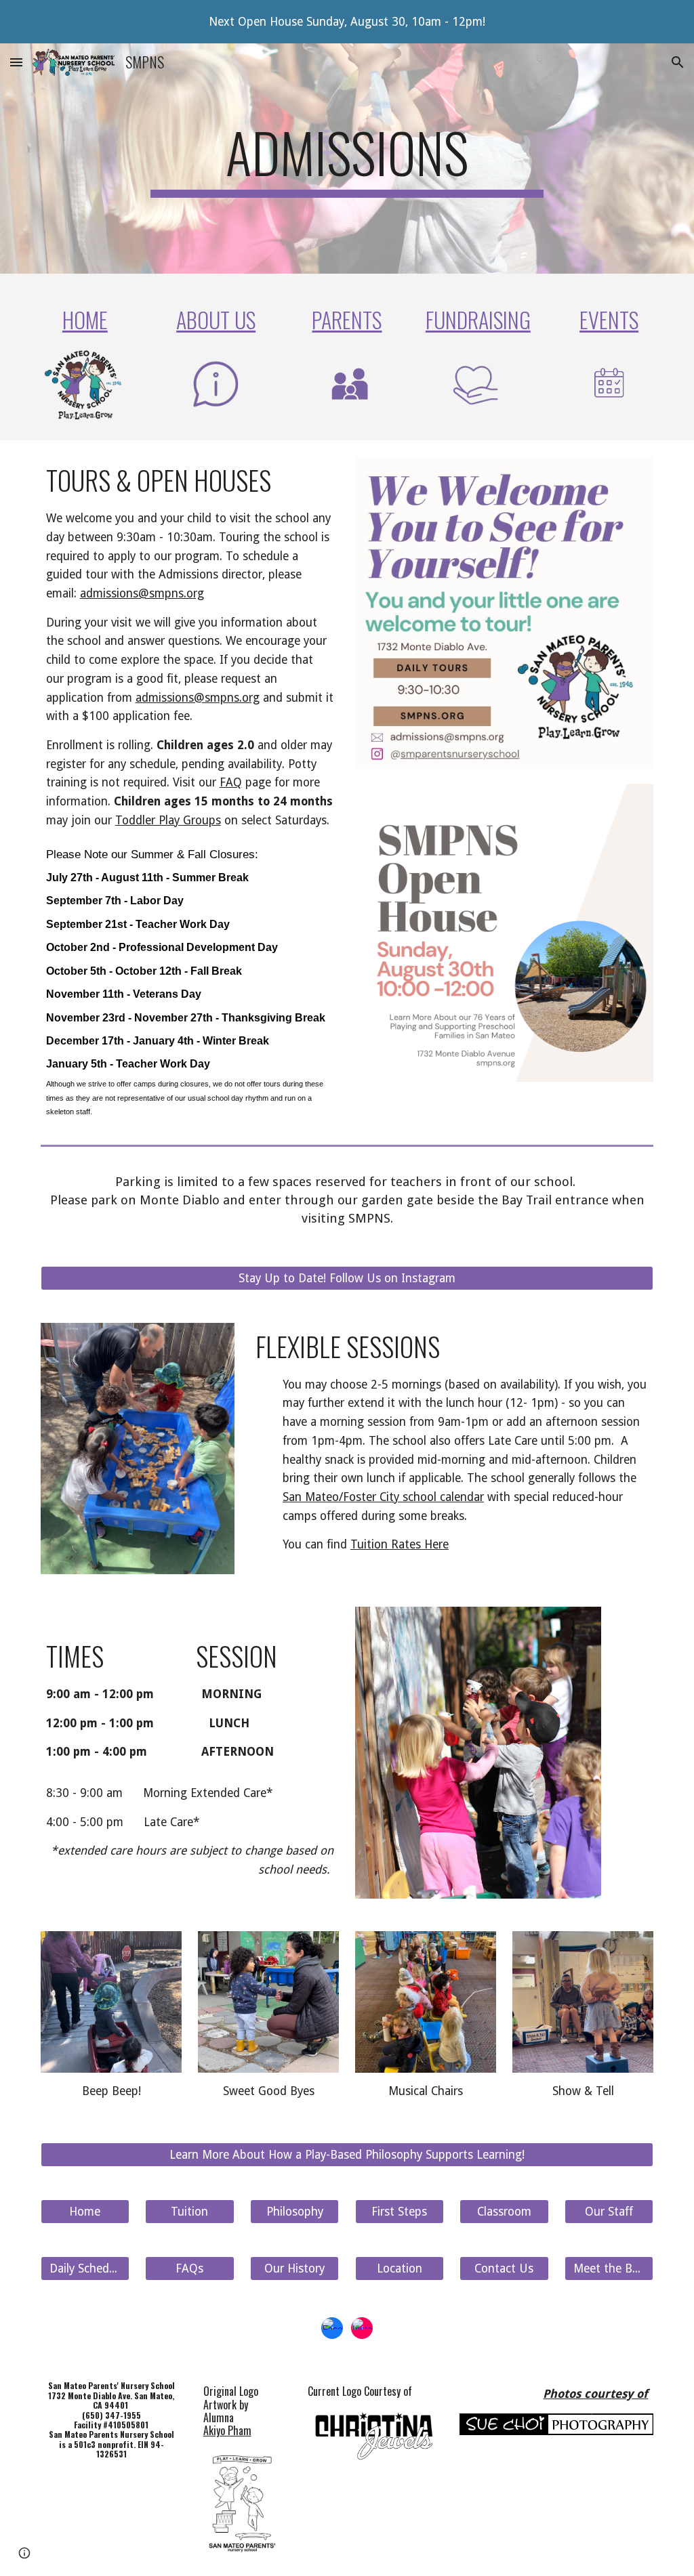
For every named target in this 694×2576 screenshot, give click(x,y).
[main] (347, 159)
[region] (347, 22)
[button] (16, 62)
